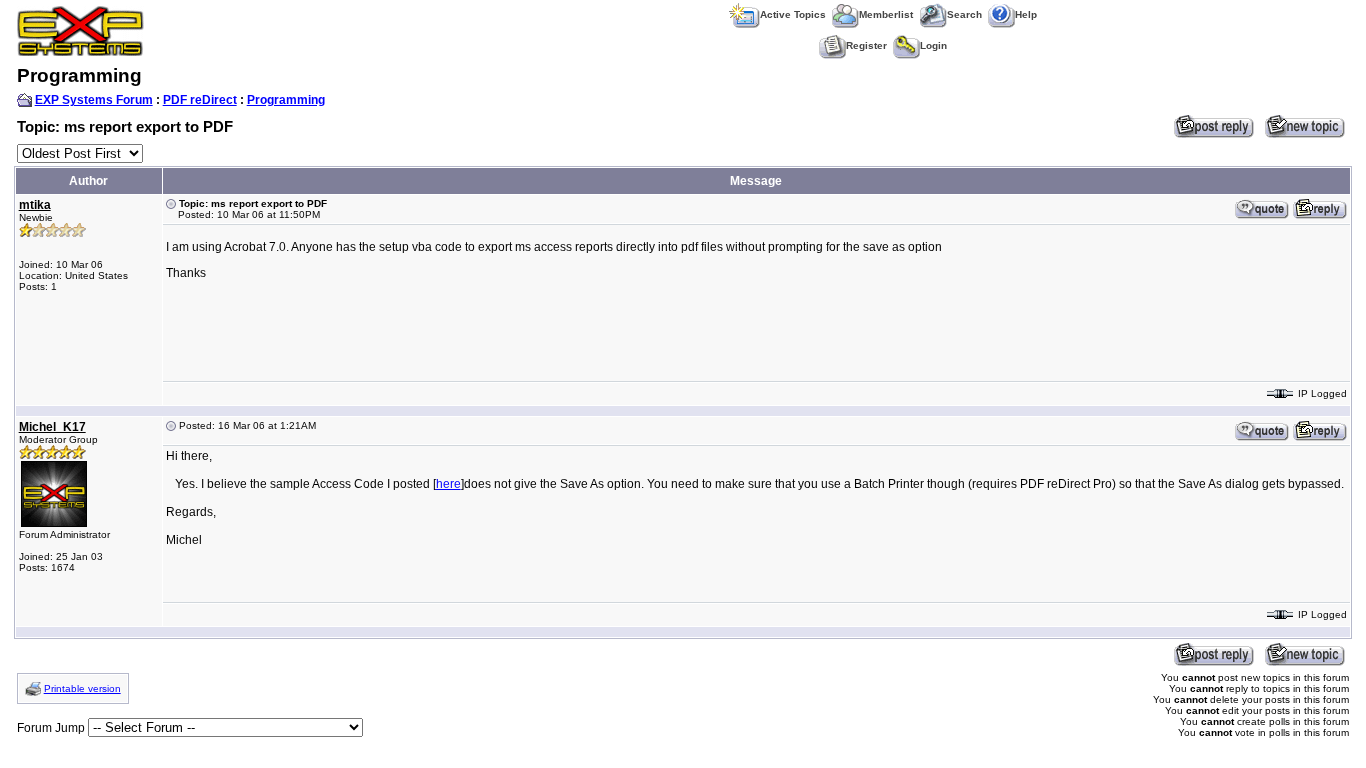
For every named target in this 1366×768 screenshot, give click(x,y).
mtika (35, 205)
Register (866, 45)
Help (1026, 14)
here (448, 484)
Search (964, 14)
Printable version (82, 688)
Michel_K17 (52, 427)
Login (933, 45)
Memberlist (886, 14)
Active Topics (793, 14)
